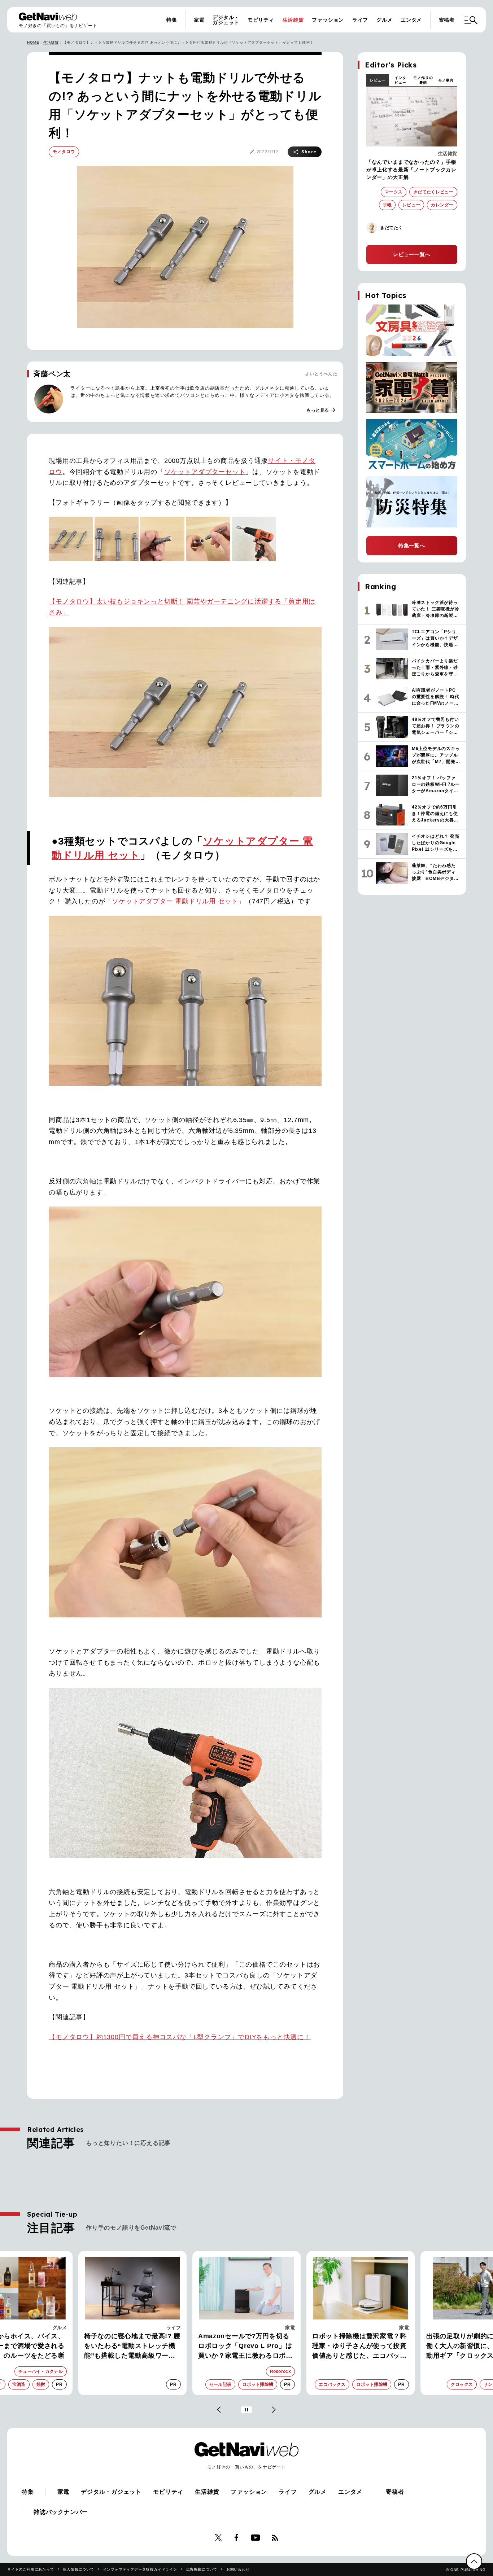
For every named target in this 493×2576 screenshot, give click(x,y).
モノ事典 (446, 80)
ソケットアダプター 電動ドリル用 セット (175, 901)
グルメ (384, 20)
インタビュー (400, 80)
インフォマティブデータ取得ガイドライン (140, 2569)
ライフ (360, 20)
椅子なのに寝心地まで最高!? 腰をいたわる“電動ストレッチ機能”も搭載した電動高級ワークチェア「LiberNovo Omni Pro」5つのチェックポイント (132, 2347)
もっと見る (321, 410)
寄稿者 (447, 20)
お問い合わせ (238, 2569)
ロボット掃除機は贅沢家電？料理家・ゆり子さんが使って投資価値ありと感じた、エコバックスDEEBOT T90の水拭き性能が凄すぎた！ (361, 2347)
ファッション (328, 20)
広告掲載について (202, 2569)
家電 (199, 20)
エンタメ (411, 20)
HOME (33, 42)
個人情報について (78, 2569)
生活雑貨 (293, 20)
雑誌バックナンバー (61, 2512)
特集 (172, 20)
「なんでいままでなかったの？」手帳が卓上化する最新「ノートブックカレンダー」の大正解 (411, 170)
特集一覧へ (412, 546)
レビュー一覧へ (412, 254)
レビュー (378, 80)
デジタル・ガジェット (226, 20)
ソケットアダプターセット (205, 472)
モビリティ (261, 20)
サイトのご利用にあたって (31, 2569)
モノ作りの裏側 (423, 80)
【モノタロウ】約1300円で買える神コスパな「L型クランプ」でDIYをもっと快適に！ (180, 2037)
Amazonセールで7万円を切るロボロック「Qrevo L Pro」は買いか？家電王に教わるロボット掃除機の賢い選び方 (245, 2347)
